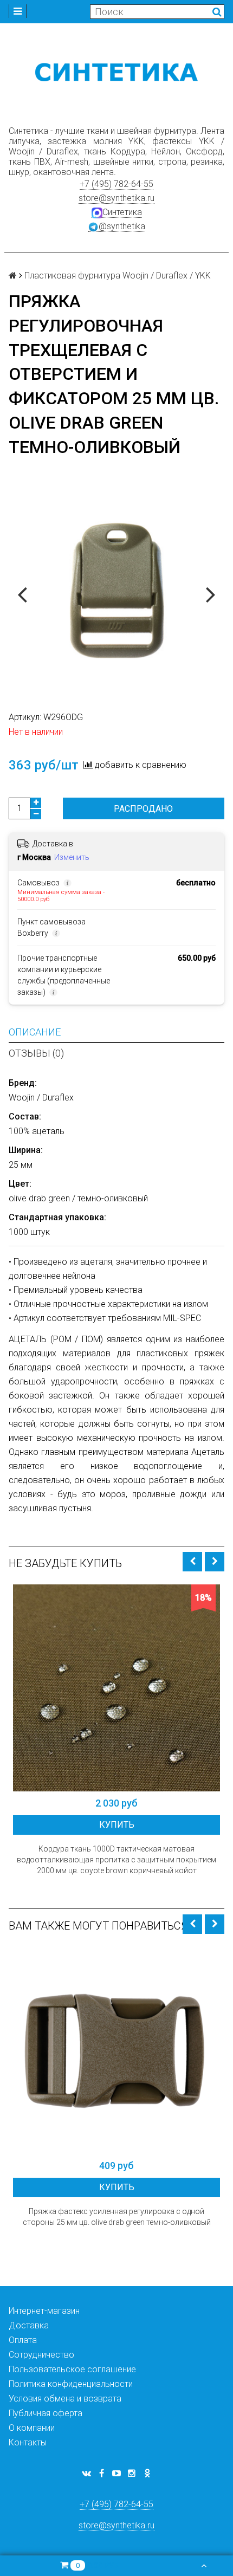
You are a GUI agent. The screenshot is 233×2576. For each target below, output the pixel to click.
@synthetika (122, 226)
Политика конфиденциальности (71, 2384)
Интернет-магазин (44, 2311)
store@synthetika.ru (116, 198)
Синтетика (122, 212)
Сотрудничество (41, 2355)
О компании (32, 2428)
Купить (117, 1825)
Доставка (29, 2325)
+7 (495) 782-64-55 (116, 184)
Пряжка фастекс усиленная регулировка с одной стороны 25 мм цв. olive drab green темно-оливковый (117, 2217)
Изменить (72, 857)
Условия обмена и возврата (65, 2399)
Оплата (23, 2340)
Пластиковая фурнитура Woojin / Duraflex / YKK (118, 276)
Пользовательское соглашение (72, 2369)
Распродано (143, 809)
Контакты (28, 2442)
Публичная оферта (46, 2413)
